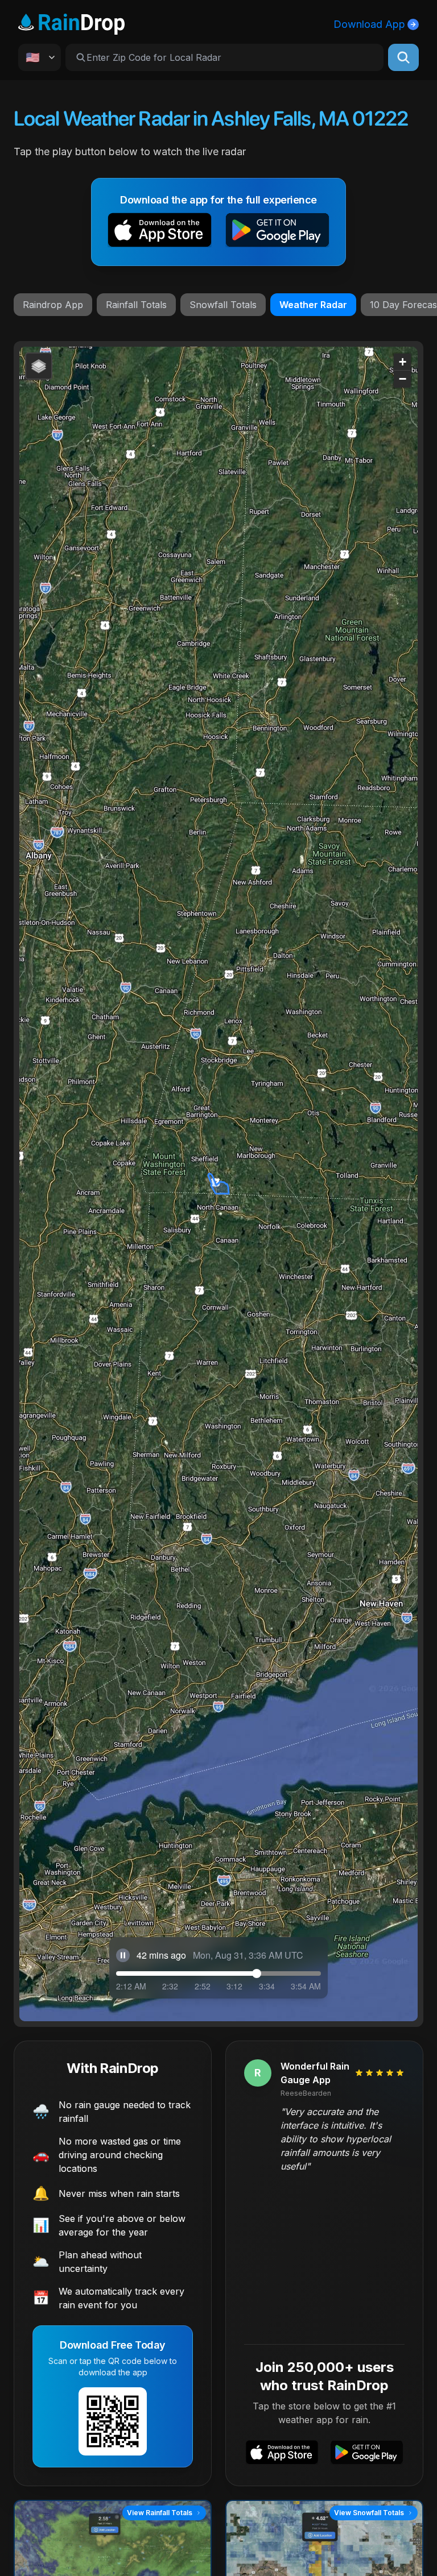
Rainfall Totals (136, 305)
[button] (160, 232)
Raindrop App (53, 305)
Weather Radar (313, 305)
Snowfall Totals (223, 305)
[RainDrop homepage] (71, 22)
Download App (369, 24)
